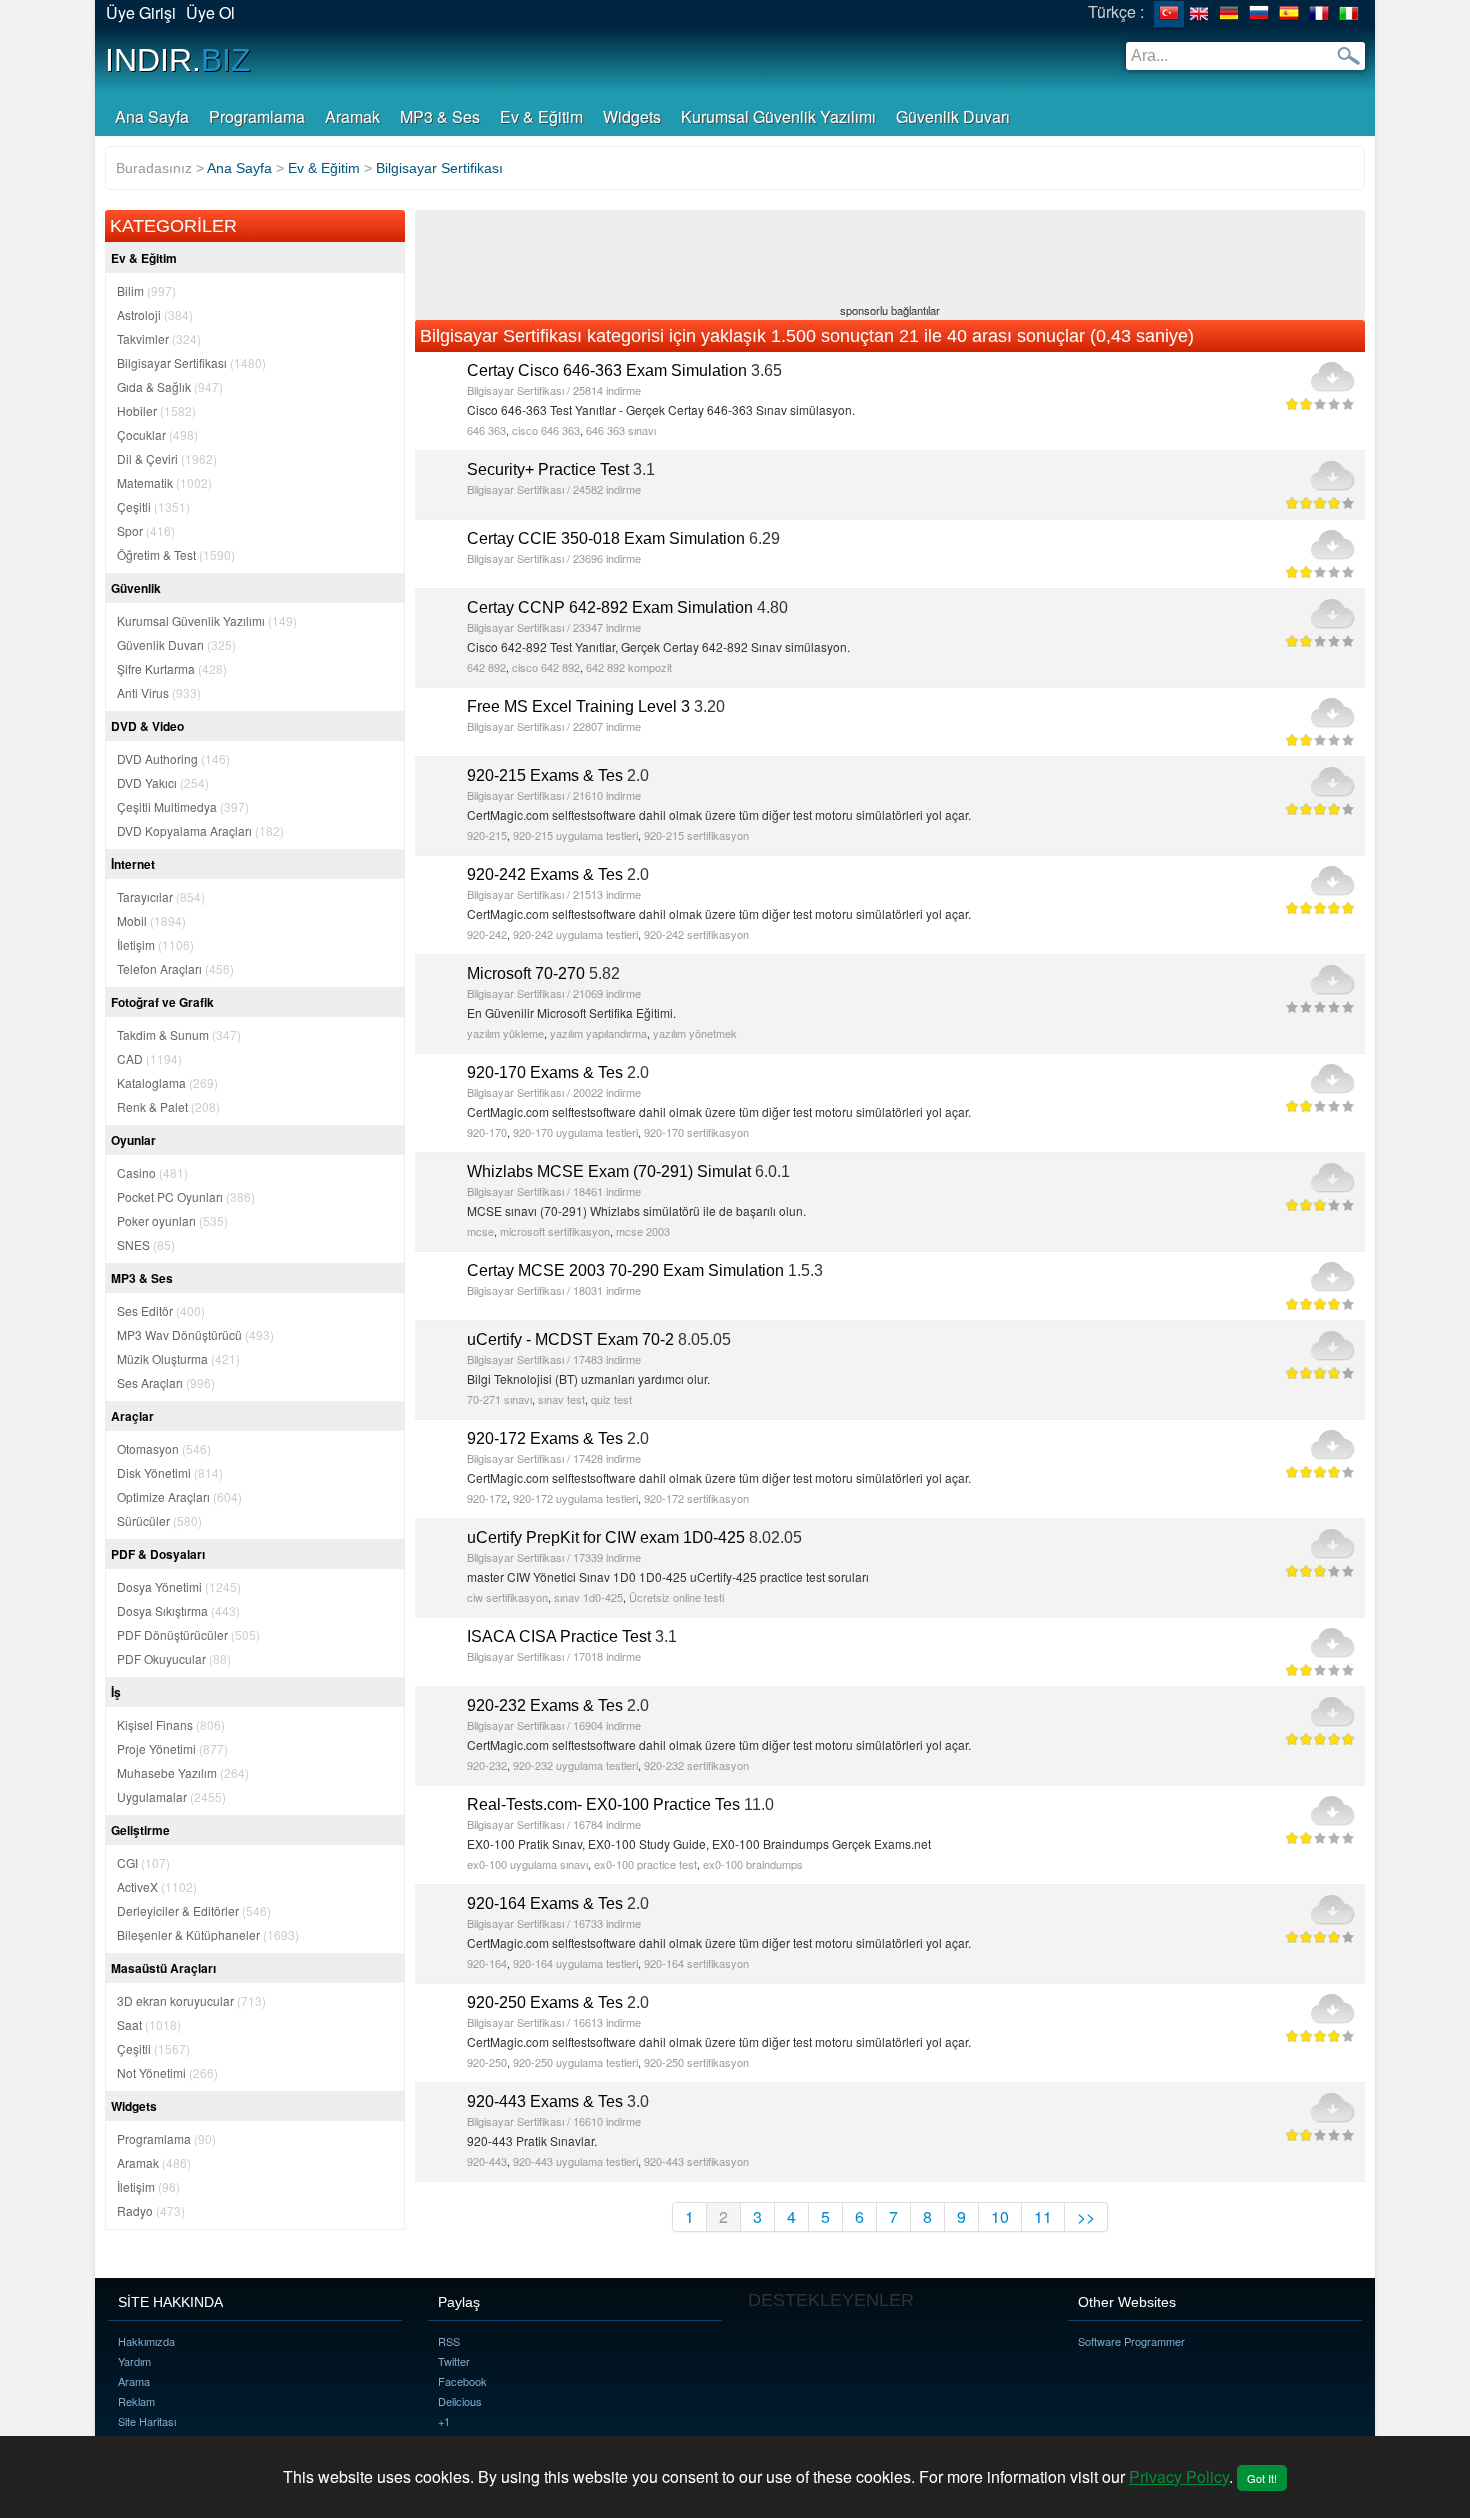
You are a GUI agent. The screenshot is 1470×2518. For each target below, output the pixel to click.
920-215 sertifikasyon (696, 835)
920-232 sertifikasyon (696, 1765)
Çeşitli (153, 506)
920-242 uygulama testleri (575, 934)
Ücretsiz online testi (676, 1597)
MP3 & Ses (440, 116)
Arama (134, 2381)
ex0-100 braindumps (753, 1864)
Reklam (136, 2401)
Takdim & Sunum (179, 1034)
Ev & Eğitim (541, 116)
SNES (146, 1244)
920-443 (487, 2161)
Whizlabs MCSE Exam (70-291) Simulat (609, 1171)
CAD (149, 1058)
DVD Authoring (173, 758)
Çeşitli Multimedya (183, 806)
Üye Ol (210, 12)
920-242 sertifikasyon (696, 934)
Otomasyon (164, 1448)
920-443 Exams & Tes (545, 2101)
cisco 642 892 (546, 667)
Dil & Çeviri (167, 458)
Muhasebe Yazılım (183, 1772)
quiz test (611, 1399)
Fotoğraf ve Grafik (162, 1002)
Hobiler (156, 410)
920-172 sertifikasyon (696, 1498)
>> (1086, 2216)
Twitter (454, 2361)
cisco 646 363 (546, 430)
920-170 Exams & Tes (545, 1072)
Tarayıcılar (161, 896)
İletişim (155, 944)
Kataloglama (167, 1082)
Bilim (146, 290)
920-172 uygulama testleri (575, 1498)
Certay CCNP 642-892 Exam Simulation (610, 607)
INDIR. (178, 60)
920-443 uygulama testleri (575, 2161)
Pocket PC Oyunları (186, 1196)
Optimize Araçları (179, 1496)
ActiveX (157, 1886)
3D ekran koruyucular (191, 2000)
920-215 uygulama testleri (575, 835)
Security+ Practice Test (548, 469)
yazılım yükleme (505, 1033)
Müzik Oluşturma (178, 1358)
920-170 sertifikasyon (696, 1132)
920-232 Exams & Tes (545, 1705)
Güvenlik (136, 588)
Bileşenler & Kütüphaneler (208, 1934)
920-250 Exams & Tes (545, 2002)
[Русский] (1259, 14)
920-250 (487, 2062)
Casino (152, 1172)
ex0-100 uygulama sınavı (527, 1864)
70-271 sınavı (499, 1399)
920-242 (487, 934)
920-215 (487, 835)
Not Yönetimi (167, 2072)
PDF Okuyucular (174, 1658)
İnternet (133, 864)
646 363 (486, 430)
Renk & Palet (168, 1106)
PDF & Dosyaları (158, 1554)
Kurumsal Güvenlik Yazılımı (778, 116)
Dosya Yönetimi (179, 1586)
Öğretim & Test (176, 554)
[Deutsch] (1229, 14)
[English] (1199, 14)
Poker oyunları (172, 1220)
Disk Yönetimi (170, 1472)
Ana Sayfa (152, 116)
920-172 (487, 1498)
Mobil (151, 920)
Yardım (134, 2361)
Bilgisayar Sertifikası (191, 362)
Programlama (257, 116)
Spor (146, 530)
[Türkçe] (1169, 14)
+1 (444, 2421)
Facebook (462, 2381)
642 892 (486, 667)
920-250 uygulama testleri (575, 2062)
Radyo (151, 2210)
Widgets (632, 116)
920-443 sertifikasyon (696, 2161)
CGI (143, 1862)
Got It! (1262, 2478)
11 (1043, 2216)
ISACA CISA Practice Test (559, 1636)
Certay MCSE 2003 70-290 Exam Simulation (625, 1270)
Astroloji (155, 314)
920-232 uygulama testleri (575, 1765)
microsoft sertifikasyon (555, 1231)
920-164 (487, 1963)
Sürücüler (159, 1520)
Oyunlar (133, 1140)
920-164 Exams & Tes (545, 1903)
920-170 (487, 1132)
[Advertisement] (890, 259)
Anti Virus (159, 692)
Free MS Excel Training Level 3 (578, 706)
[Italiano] (1349, 14)
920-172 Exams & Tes (545, 1438)
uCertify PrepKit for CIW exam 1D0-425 (606, 1537)
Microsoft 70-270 (526, 973)
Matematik (164, 482)
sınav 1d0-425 (588, 1597)
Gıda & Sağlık (170, 386)
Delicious (460, 2401)
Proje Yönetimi (172, 1748)
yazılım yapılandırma (598, 1033)
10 (1000, 2216)
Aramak (352, 116)
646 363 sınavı (621, 430)
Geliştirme (140, 1830)
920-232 (487, 1765)
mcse (480, 1231)
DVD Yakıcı (163, 782)
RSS (449, 2341)
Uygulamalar (171, 1796)
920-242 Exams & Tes (545, 874)
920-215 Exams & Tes (545, 775)
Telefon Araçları (175, 968)
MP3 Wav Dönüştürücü (195, 1334)
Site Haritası (147, 2421)
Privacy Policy (1179, 2476)
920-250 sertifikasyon (696, 2062)
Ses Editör (161, 1310)
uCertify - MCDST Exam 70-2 (570, 1339)
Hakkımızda (146, 2341)
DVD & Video (147, 726)
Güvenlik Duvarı (953, 116)
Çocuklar (157, 434)
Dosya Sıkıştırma (178, 1610)
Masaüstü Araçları (163, 1968)
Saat (149, 2024)
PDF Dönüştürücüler (188, 1634)
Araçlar (132, 1416)
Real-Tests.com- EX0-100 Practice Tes (603, 1804)
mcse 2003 (643, 1231)
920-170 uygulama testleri (575, 1132)
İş (116, 1692)
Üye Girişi (141, 12)
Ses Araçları (166, 1382)
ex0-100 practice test (645, 1864)
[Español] (1289, 14)
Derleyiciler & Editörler (194, 1910)
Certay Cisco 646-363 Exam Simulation (607, 370)
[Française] (1319, 14)
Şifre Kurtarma (172, 668)
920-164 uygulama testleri (575, 1963)
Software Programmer (1131, 2341)
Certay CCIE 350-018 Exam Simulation (606, 538)
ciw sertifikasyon (507, 1597)
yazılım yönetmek (695, 1033)
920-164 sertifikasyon (696, 1963)
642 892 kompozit (629, 667)
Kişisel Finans (171, 1724)
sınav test (561, 1399)
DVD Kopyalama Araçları (200, 830)
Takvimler (159, 338)
